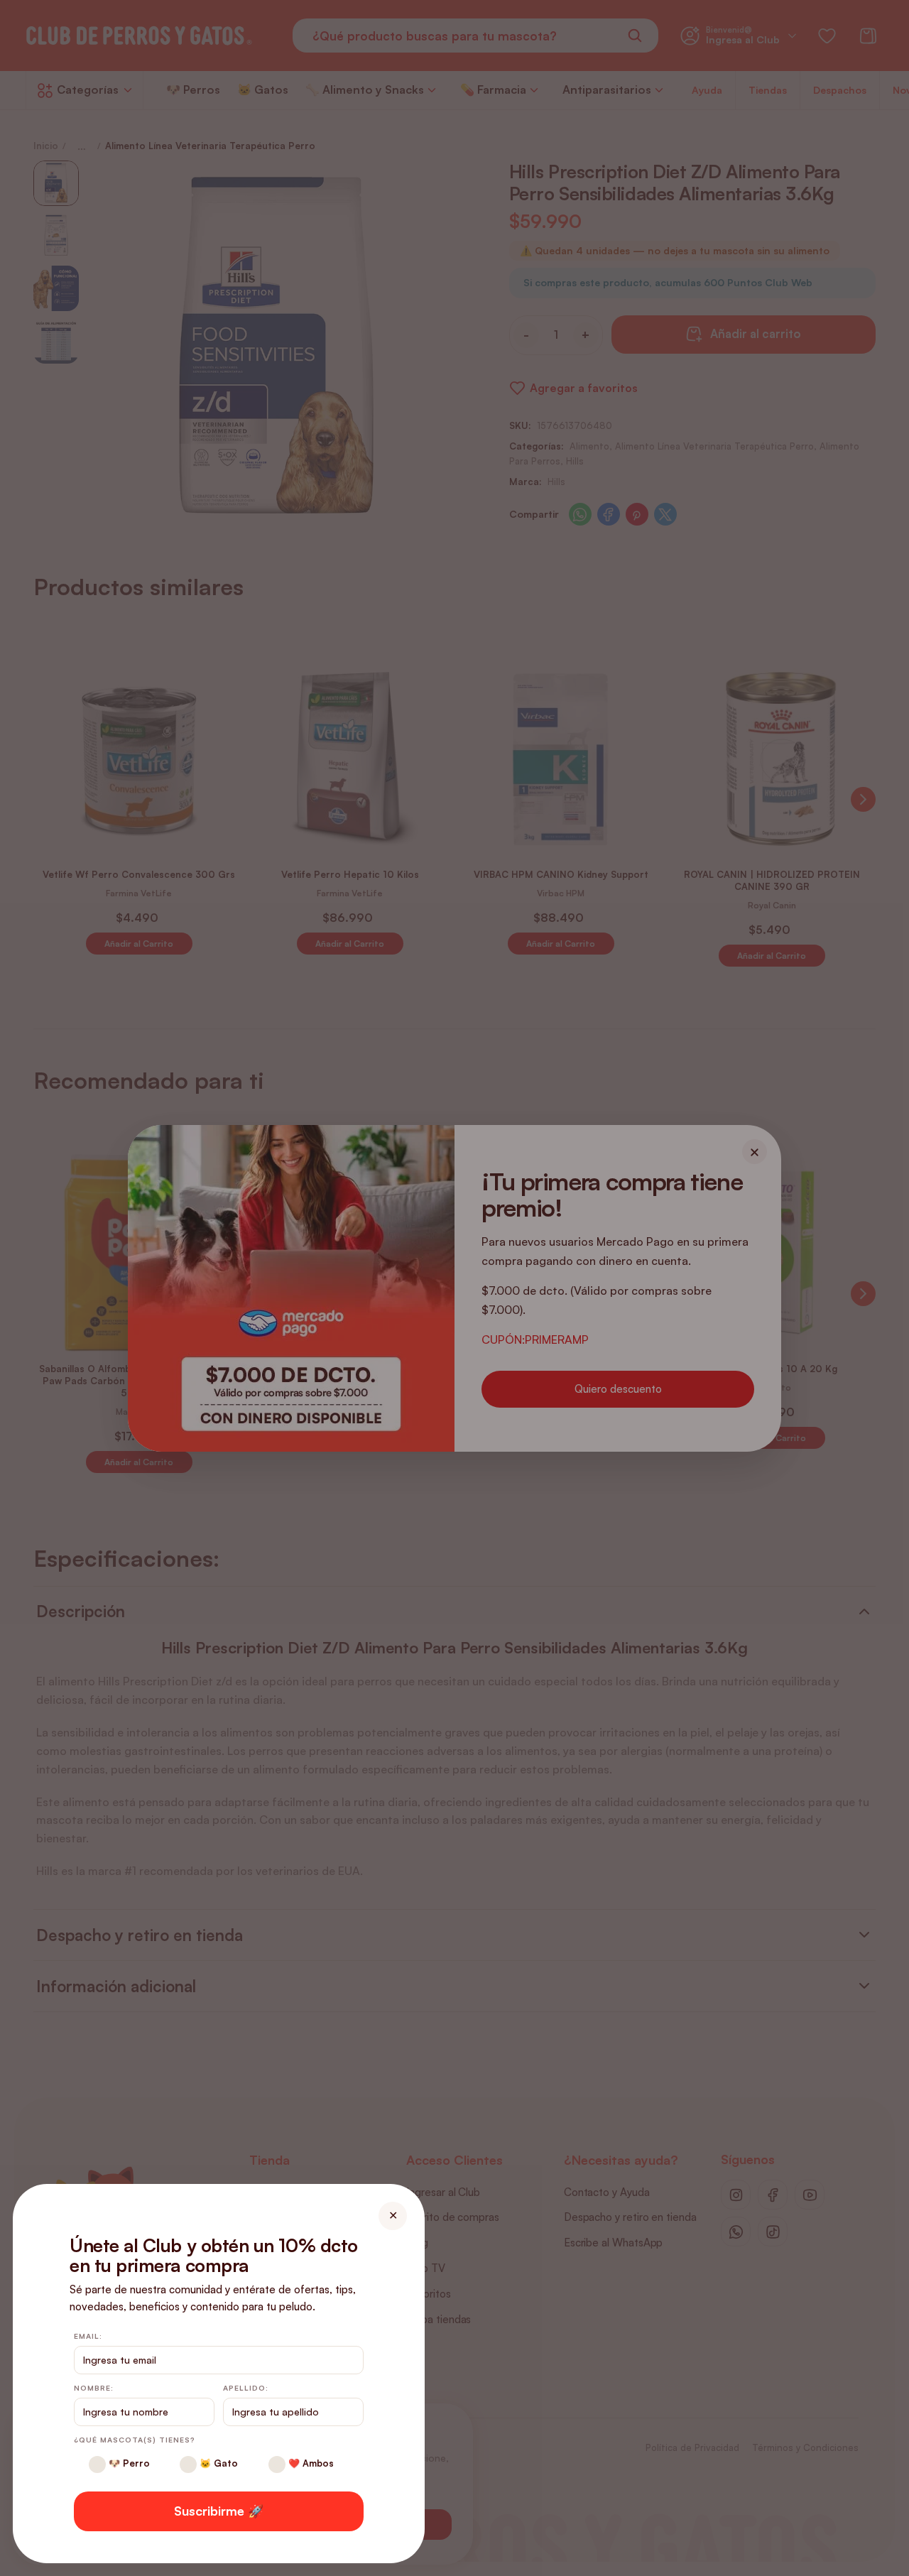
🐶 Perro (128, 2463)
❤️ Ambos (310, 2463)
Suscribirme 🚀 (219, 2511)
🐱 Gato (217, 2463)
